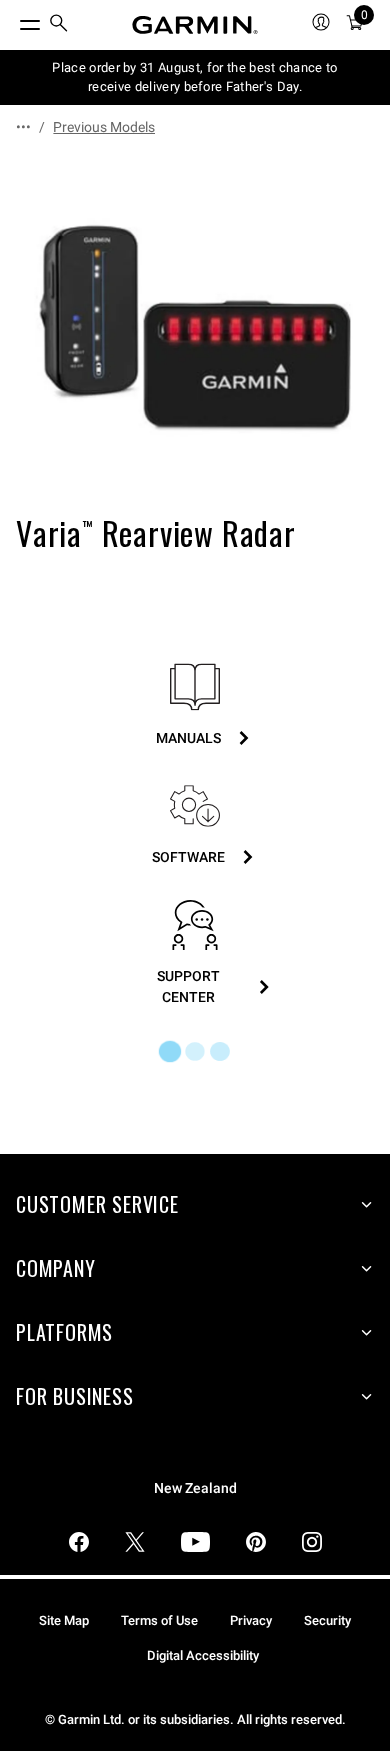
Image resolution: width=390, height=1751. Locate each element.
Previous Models (104, 127)
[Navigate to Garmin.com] (195, 25)
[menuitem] (59, 25)
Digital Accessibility (203, 1655)
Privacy (251, 1620)
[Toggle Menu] (12, 20)
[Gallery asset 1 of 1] (195, 329)
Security (327, 1620)
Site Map (64, 1620)
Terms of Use (159, 1620)
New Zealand (195, 1488)
